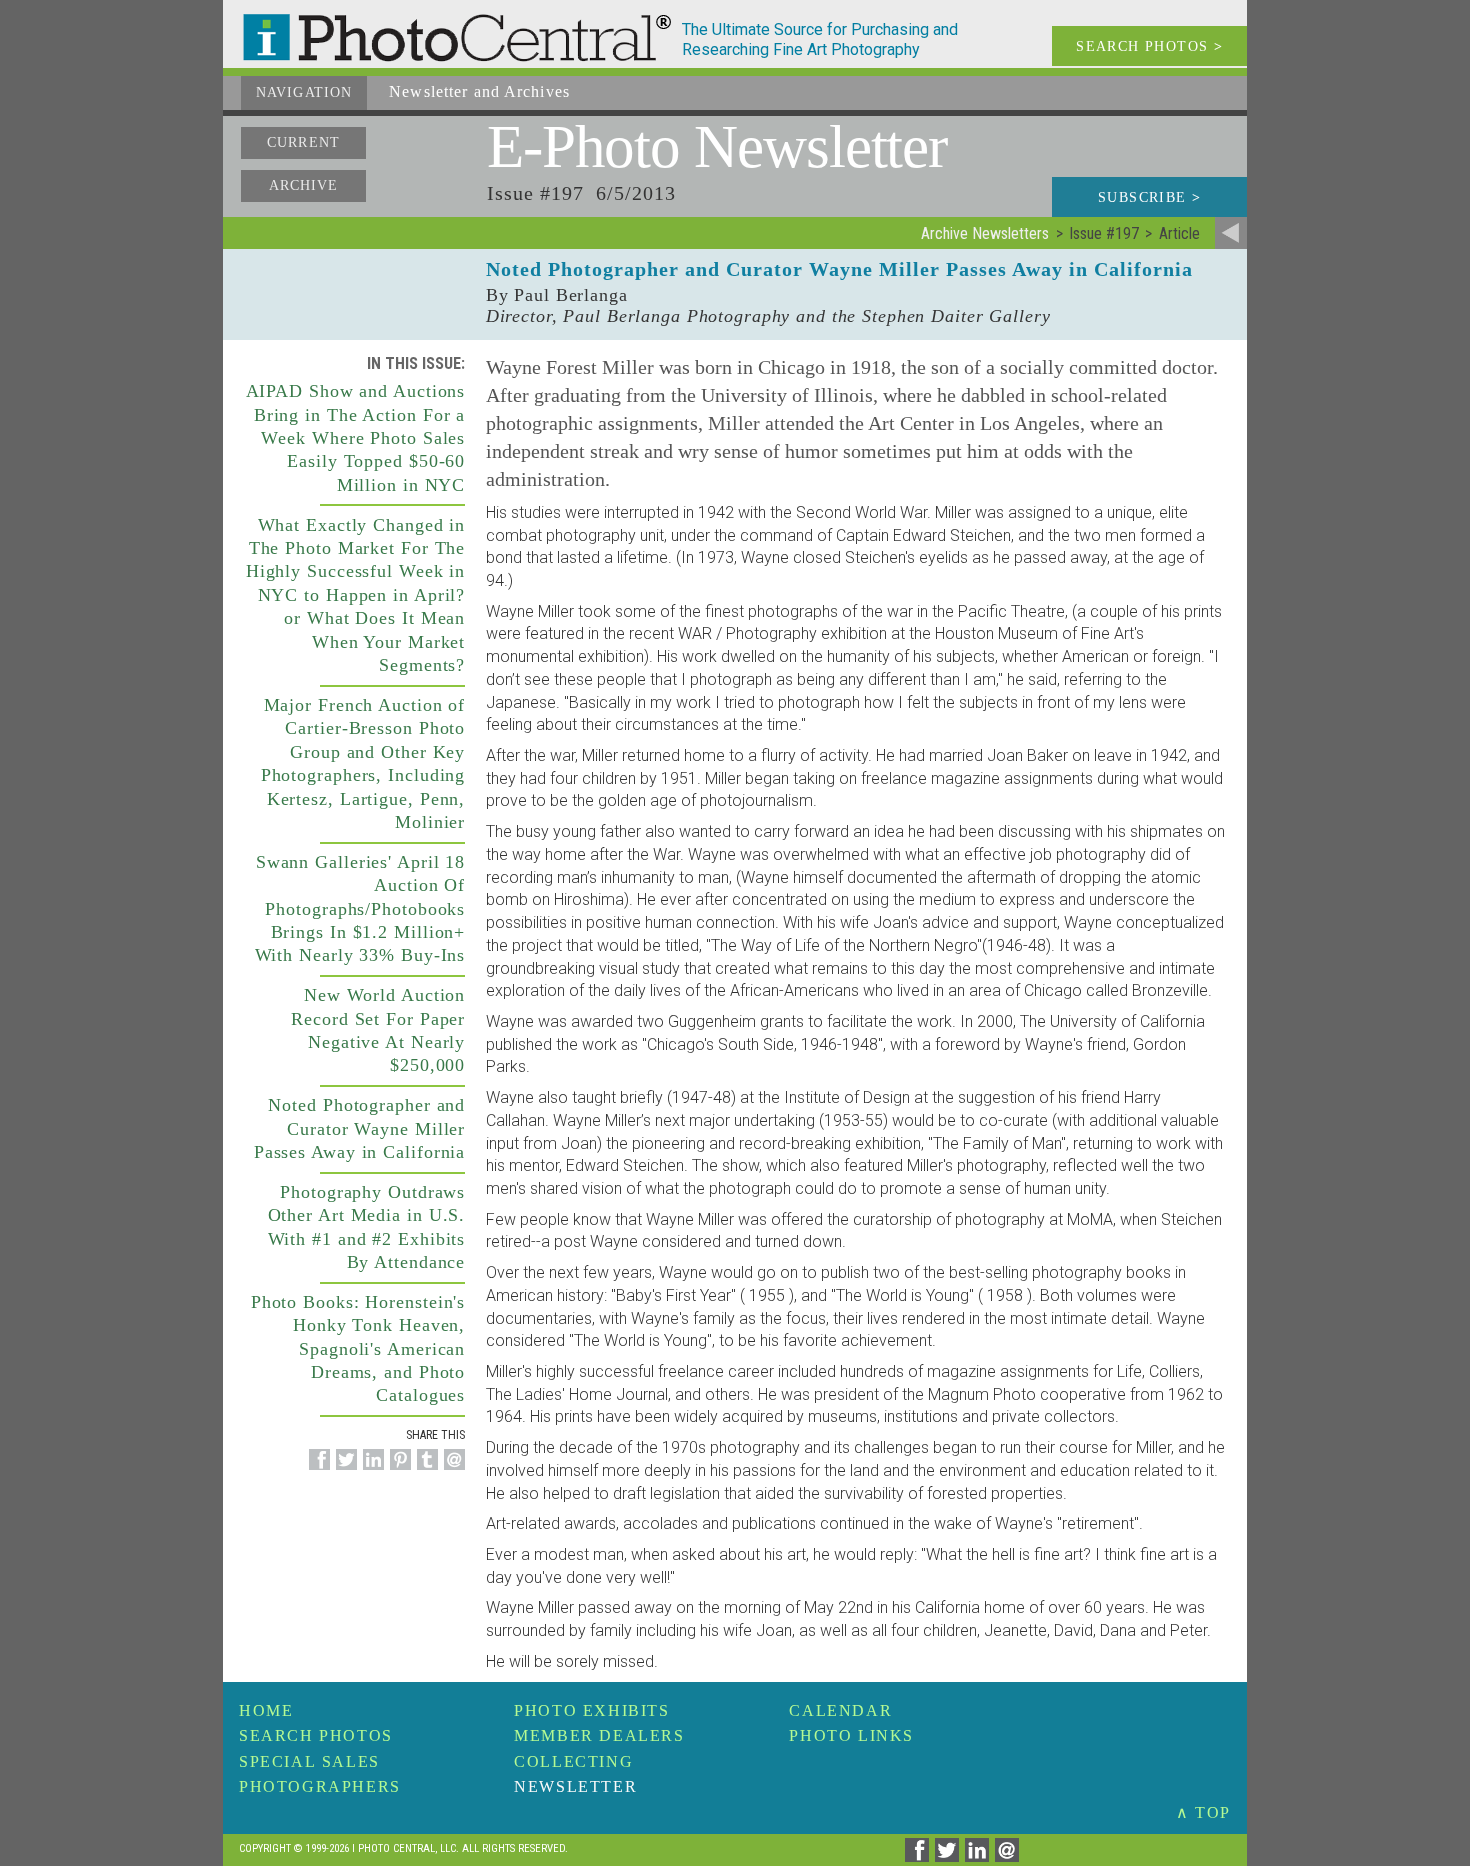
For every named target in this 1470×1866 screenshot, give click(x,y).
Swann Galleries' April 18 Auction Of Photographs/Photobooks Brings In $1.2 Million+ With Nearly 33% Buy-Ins (360, 909)
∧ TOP (1203, 1812)
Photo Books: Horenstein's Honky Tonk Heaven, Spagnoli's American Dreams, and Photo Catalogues (358, 1349)
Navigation (304, 92)
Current (303, 142)
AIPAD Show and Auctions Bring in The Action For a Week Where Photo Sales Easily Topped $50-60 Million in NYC (356, 438)
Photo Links (851, 1735)
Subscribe (1149, 197)
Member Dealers (599, 1735)
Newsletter (575, 1786)
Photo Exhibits (591, 1710)
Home (266, 1710)
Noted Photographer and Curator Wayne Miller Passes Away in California (360, 1128)
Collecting (573, 1761)
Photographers (320, 1786)
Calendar (840, 1710)
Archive (304, 185)
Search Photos (316, 1735)
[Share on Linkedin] (370, 1470)
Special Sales (309, 1761)
